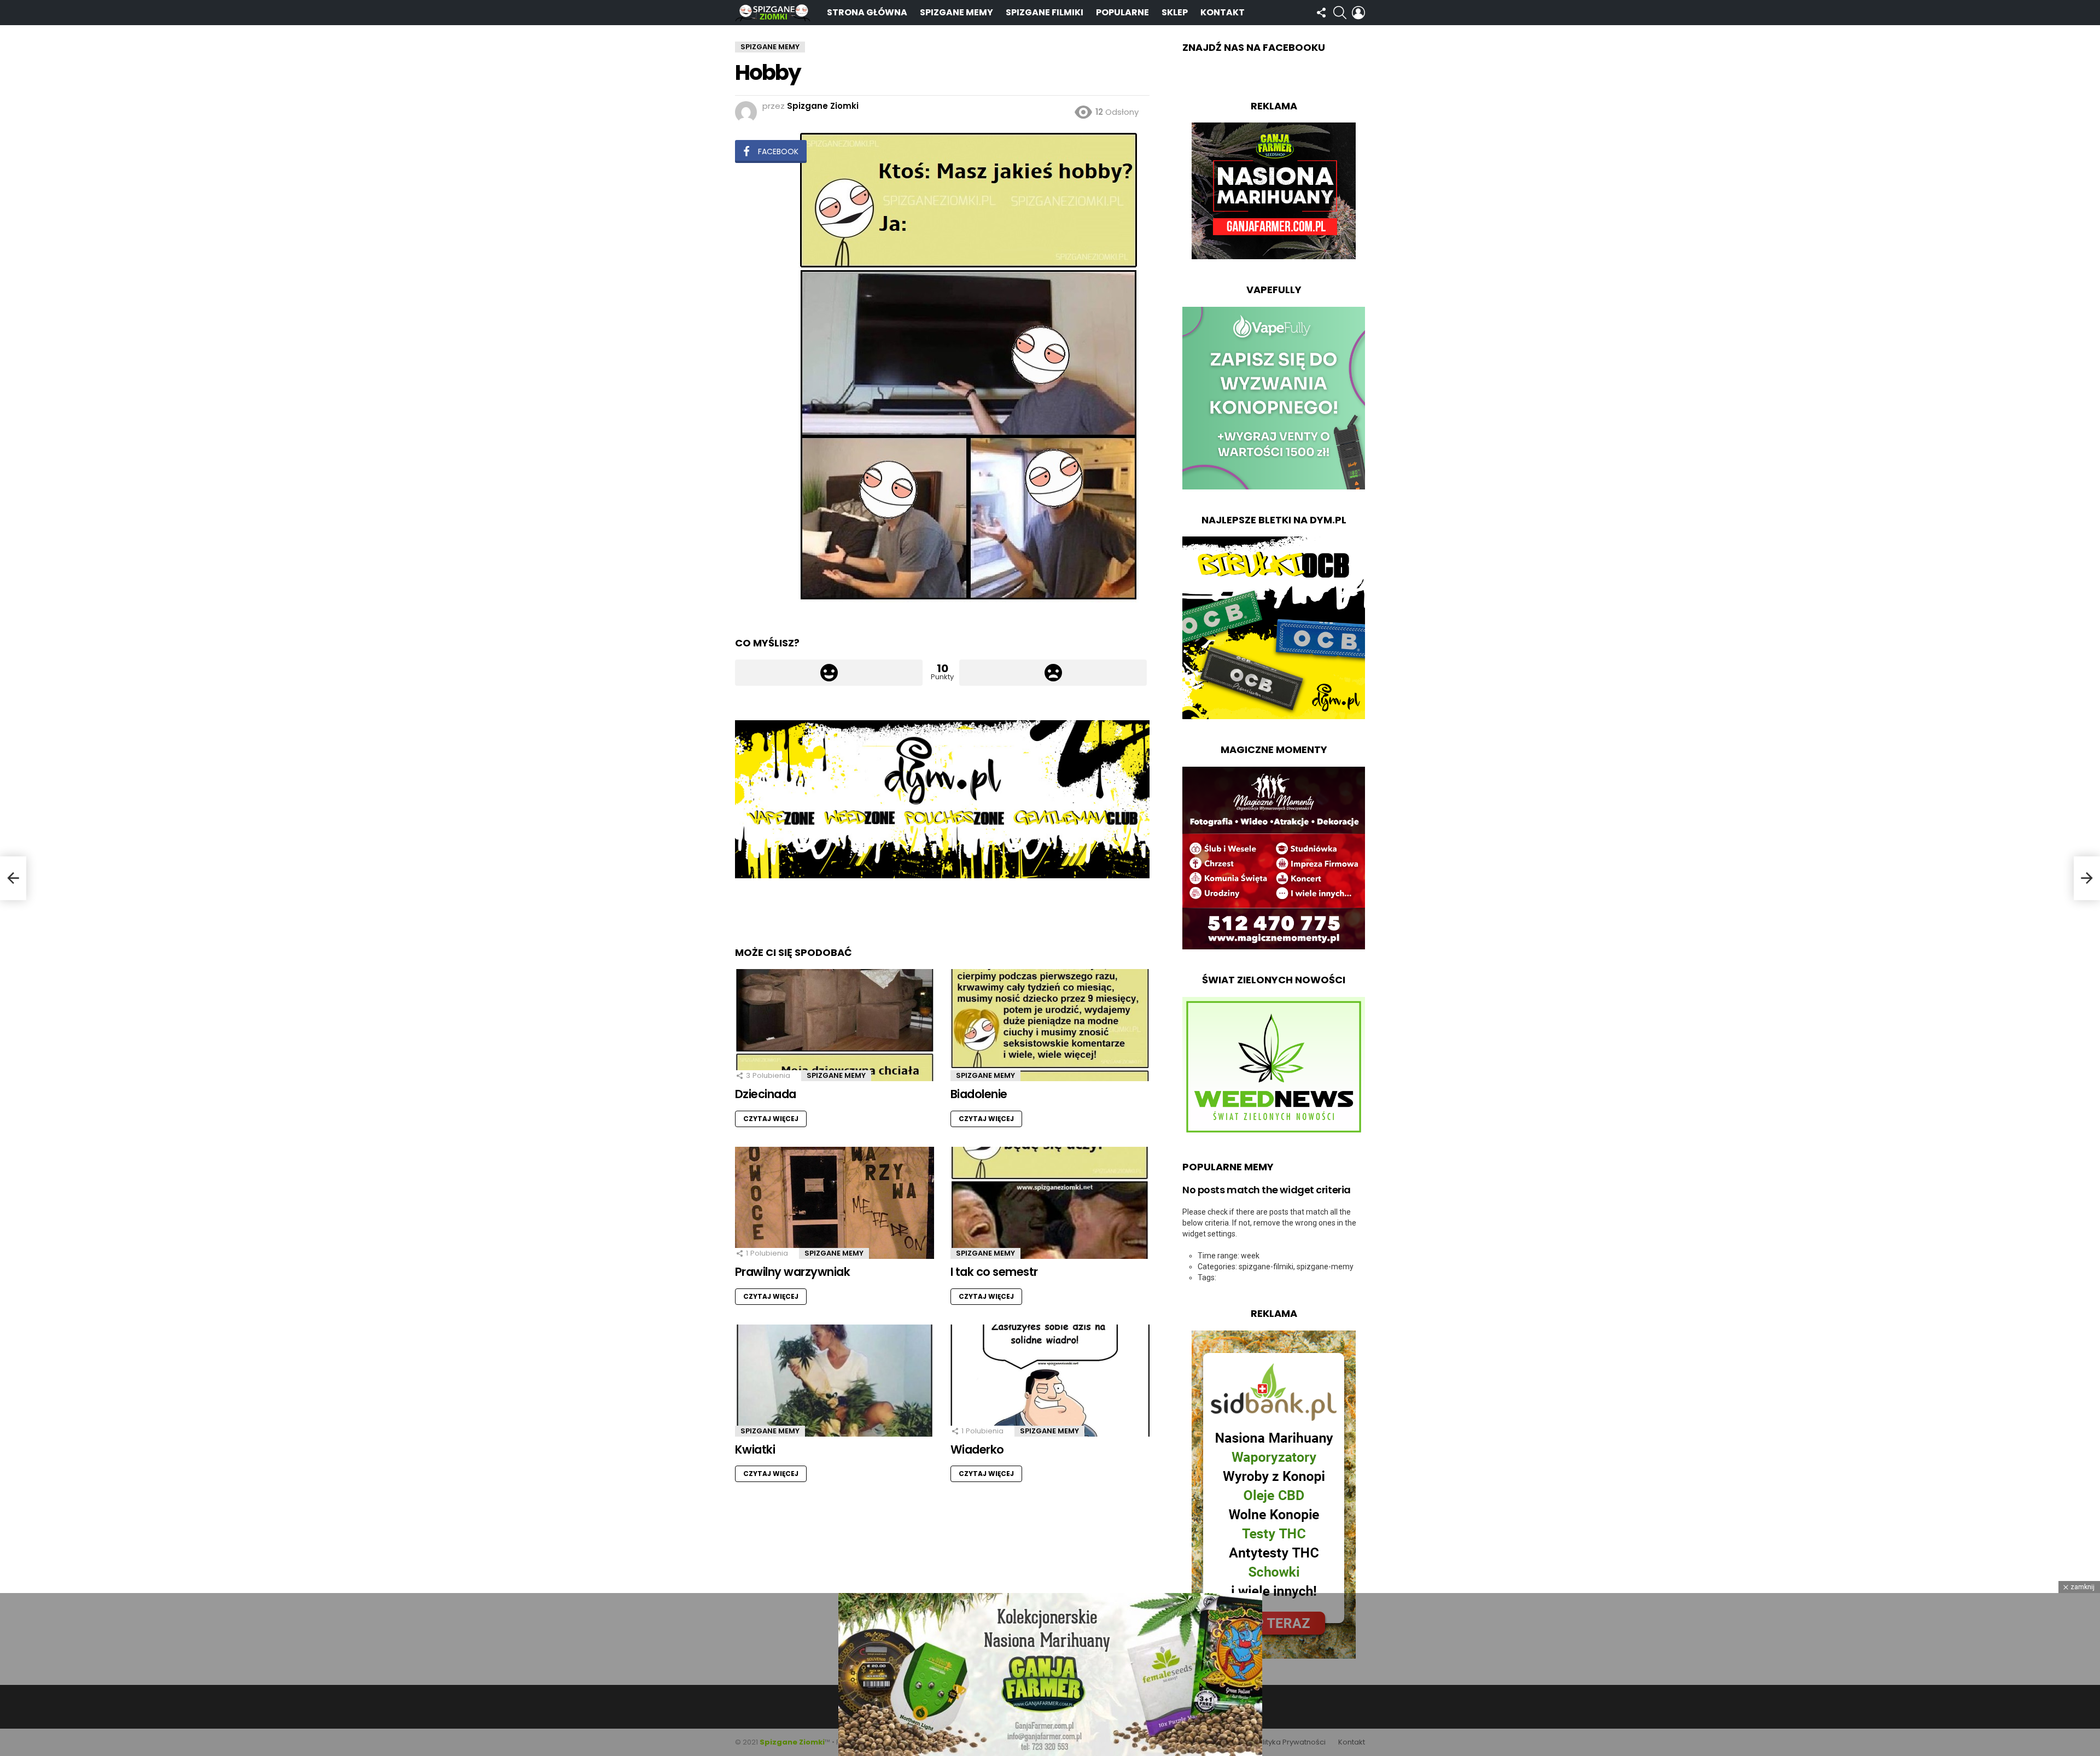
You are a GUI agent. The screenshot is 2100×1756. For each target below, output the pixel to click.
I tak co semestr (994, 1272)
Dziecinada (766, 1094)
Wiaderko (977, 1449)
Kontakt (1223, 12)
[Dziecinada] (835, 1025)
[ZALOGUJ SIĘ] (1358, 13)
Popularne (1122, 12)
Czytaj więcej (771, 1119)
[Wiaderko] (1050, 1381)
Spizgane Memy (956, 12)
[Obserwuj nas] (1321, 13)
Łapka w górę (829, 673)
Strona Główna (867, 12)
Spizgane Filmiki (1045, 12)
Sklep (1175, 12)
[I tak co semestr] (1050, 1203)
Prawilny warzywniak (792, 1272)
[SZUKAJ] (1340, 13)
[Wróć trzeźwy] (13, 878)
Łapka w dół (1053, 673)
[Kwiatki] (835, 1381)
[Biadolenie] (1050, 1025)
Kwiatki (755, 1449)
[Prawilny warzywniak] (835, 1203)
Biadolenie (979, 1094)
